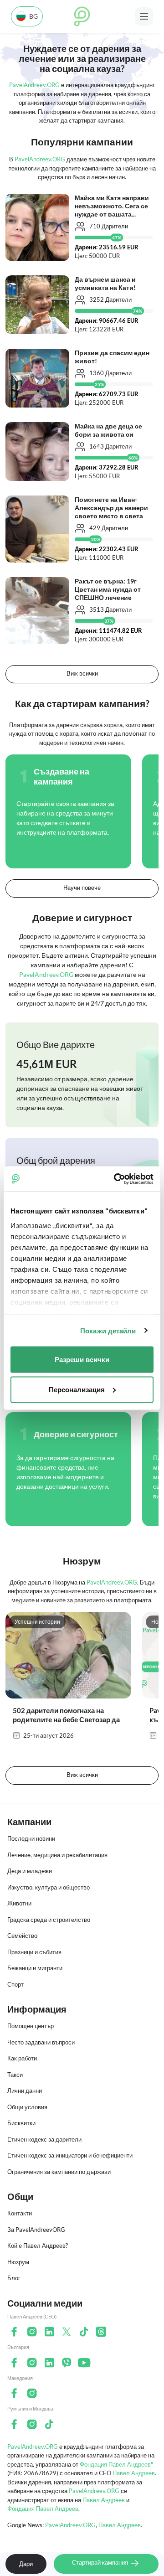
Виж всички (82, 673)
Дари (26, 2564)
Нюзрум (18, 2262)
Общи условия (27, 2107)
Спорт (15, 1984)
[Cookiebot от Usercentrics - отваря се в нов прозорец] (116, 1179)
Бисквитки (21, 2123)
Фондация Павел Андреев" (116, 2464)
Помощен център (31, 2026)
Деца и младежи (30, 1871)
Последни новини (31, 1838)
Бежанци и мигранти (35, 1968)
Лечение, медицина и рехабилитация (57, 1855)
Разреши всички (82, 1360)
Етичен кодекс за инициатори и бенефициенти (70, 2155)
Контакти (20, 2213)
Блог (14, 2278)
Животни (19, 1903)
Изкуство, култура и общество (49, 1887)
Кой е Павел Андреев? (38, 2246)
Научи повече (82, 888)
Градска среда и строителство (49, 1920)
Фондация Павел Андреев (43, 2509)
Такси (15, 2075)
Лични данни (25, 2091)
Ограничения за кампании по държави (59, 2172)
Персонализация (77, 1389)
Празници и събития (34, 1952)
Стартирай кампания (101, 2562)
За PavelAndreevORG (36, 2230)
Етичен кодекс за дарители (44, 2139)
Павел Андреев (134, 2473)
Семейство (22, 1936)
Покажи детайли (108, 1330)
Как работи (22, 2058)
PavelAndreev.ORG (33, 2447)
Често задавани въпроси (41, 2042)
